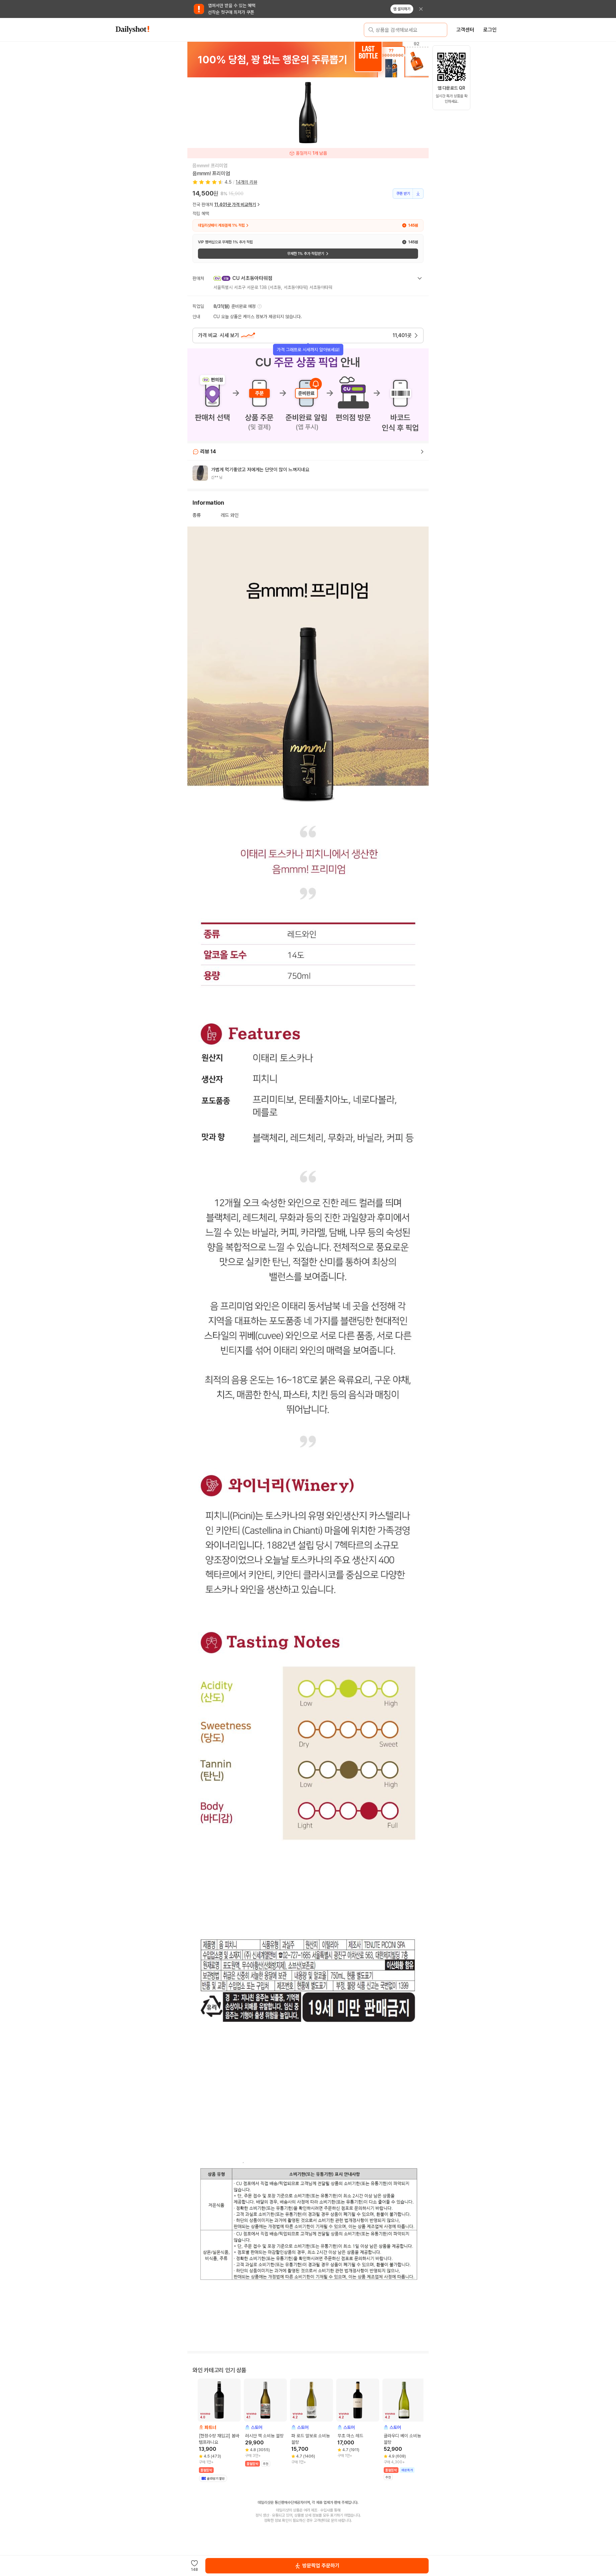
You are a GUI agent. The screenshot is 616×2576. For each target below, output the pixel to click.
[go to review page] (422, 452)
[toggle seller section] (420, 278)
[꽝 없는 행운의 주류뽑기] (284, 59)
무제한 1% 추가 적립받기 (306, 254)
